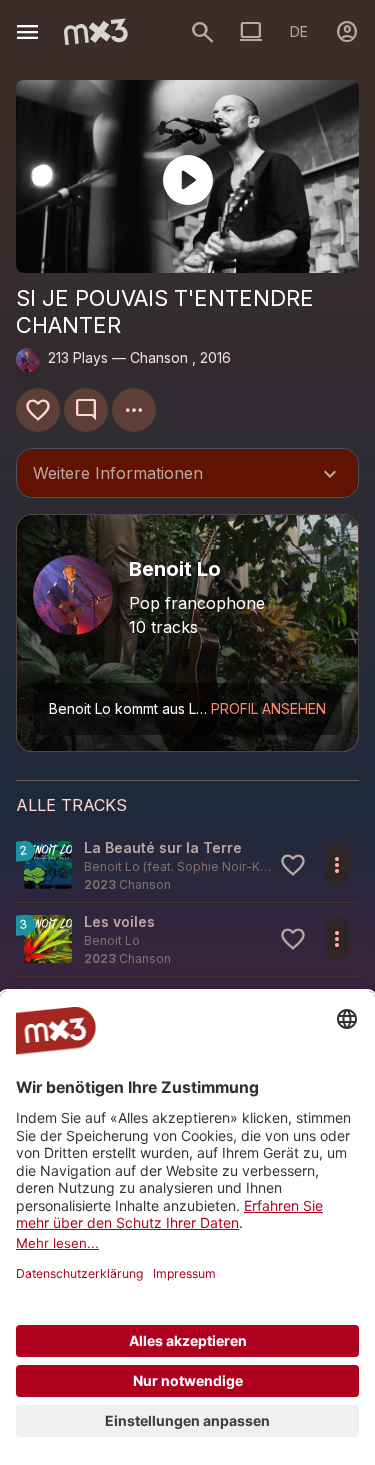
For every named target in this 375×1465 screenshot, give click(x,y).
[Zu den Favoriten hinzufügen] (38, 410)
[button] (187, 865)
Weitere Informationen (187, 475)
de (299, 31)
